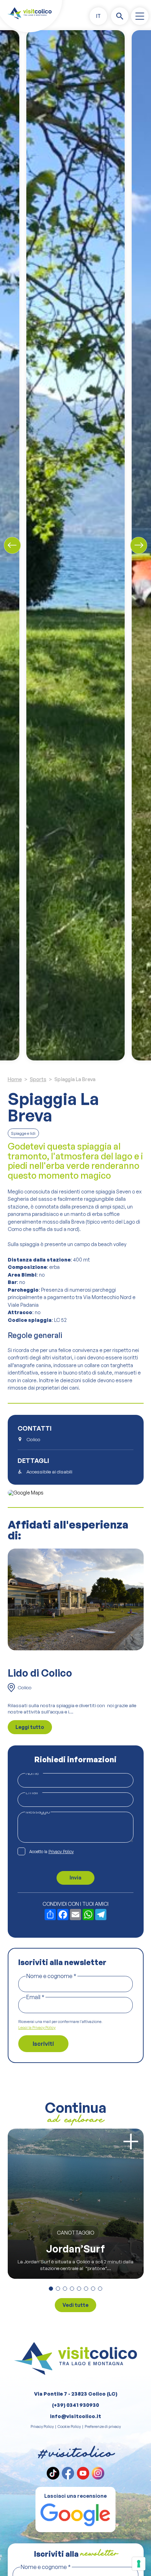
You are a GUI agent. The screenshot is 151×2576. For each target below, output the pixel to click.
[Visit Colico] (29, 13)
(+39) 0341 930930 (75, 2405)
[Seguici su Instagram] (98, 2473)
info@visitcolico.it (75, 2416)
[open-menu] (140, 16)
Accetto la (51, 1852)
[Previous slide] (12, 545)
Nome (34, 1773)
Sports (38, 1079)
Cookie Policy (69, 2427)
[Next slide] (139, 545)
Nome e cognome (51, 1976)
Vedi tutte (75, 2305)
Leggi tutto (30, 1727)
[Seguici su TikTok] (53, 2473)
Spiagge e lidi (23, 1133)
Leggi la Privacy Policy (37, 2028)
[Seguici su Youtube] (83, 2473)
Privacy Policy (61, 1852)
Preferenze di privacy (103, 2427)
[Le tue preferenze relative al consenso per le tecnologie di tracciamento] (139, 2564)
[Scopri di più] (131, 2141)
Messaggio (38, 1812)
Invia (75, 1878)
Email (34, 1792)
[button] (98, 16)
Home (15, 1079)
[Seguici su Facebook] (68, 2473)
